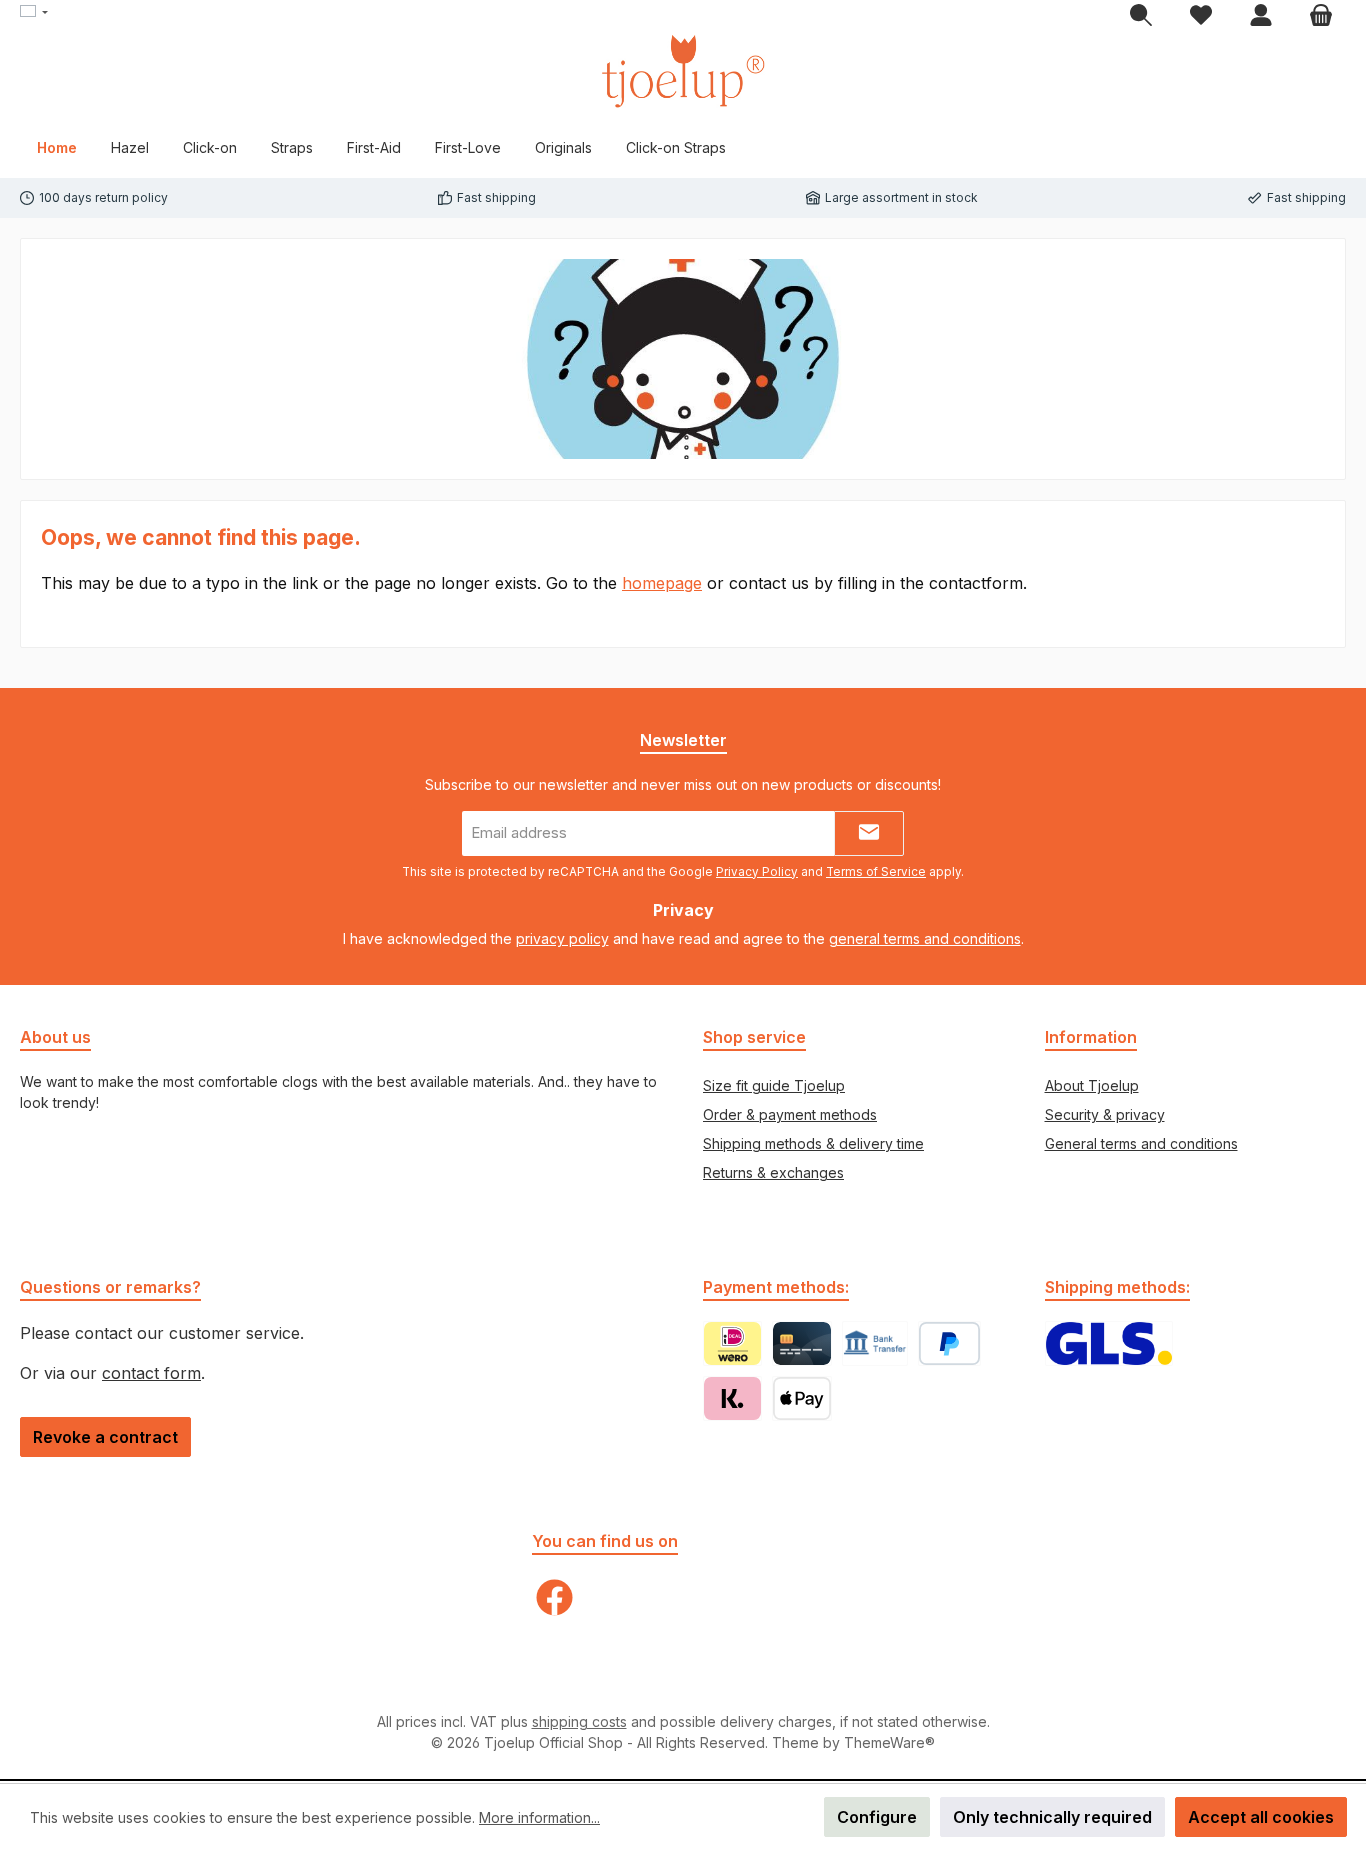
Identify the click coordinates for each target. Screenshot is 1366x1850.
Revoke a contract (105, 1437)
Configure (877, 1817)
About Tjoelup (1092, 1085)
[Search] (1141, 16)
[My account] (1261, 16)
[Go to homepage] (683, 71)
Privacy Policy (757, 872)
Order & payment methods (790, 1114)
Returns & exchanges (773, 1172)
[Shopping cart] (1321, 16)
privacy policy (562, 938)
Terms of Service (876, 872)
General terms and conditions (1141, 1143)
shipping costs (579, 1721)
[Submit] (869, 833)
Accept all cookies (1261, 1817)
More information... (539, 1817)
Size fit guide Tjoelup (774, 1085)
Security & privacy (1105, 1114)
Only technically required (1052, 1817)
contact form (151, 1373)
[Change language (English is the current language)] (34, 13)
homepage (662, 583)
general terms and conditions (925, 938)
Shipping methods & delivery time (813, 1143)
